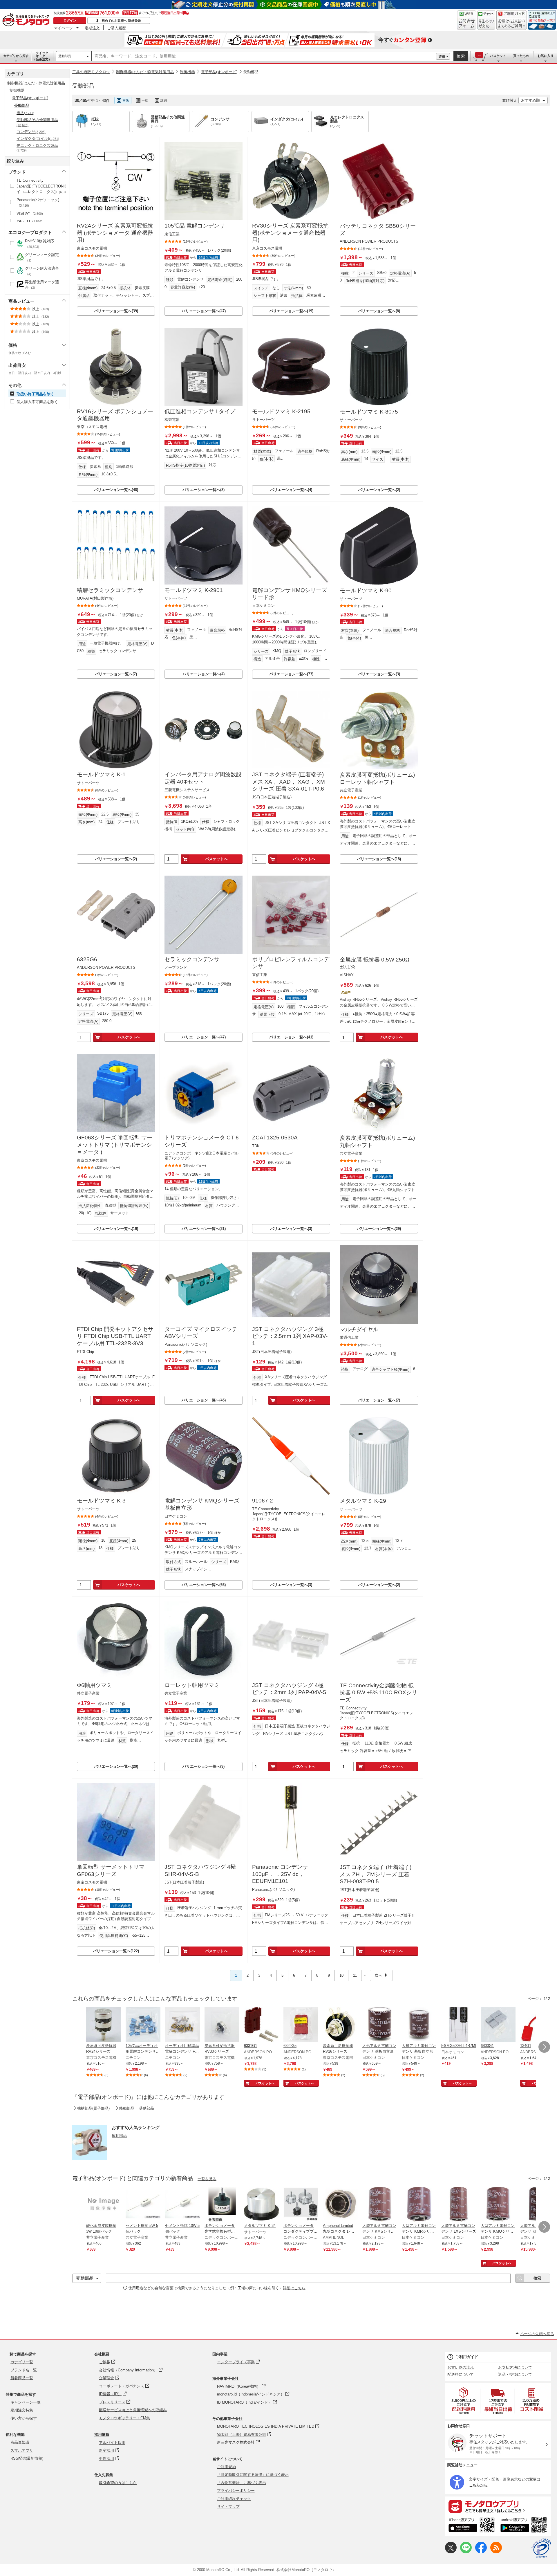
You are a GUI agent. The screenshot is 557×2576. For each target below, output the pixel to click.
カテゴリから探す (16, 56)
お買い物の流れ (461, 2367)
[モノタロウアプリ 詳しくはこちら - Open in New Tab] (498, 2506)
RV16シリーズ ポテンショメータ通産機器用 (115, 415)
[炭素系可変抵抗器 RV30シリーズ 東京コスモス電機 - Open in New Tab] (222, 2025)
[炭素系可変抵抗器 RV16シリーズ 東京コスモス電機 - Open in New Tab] (340, 2025)
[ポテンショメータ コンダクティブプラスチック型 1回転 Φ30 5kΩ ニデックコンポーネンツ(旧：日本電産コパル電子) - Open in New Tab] (301, 2205)
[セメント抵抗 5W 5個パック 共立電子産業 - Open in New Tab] (143, 2205)
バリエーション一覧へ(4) (291, 490)
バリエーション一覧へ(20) (116, 1766)
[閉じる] (240, 96)
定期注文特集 (22, 2410)
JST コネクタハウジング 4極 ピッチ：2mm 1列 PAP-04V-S (289, 1689)
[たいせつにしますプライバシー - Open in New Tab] (541, 2548)
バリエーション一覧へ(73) (291, 674)
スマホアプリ (22, 2450)
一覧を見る (207, 2179)
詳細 (442, 56)
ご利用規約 (226, 2467)
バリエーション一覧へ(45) (204, 1400)
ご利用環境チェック (234, 2499)
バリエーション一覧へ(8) (379, 311)
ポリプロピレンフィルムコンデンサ (291, 963)
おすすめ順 (530, 100)
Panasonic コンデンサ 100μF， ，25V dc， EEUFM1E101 (280, 1874)
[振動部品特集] (90, 2158)
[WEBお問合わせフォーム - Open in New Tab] (466, 20)
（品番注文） (42, 56)
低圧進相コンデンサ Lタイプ (200, 411)
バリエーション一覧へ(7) (116, 674)
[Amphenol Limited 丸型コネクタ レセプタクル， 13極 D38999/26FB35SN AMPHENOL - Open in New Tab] (340, 2205)
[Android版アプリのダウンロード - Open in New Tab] (525, 2526)
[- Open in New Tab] (464, 2401)
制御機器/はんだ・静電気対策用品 (145, 72)
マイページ (63, 28)
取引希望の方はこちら (118, 2483)
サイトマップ (228, 2506)
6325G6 (87, 959)
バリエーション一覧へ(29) (379, 1229)
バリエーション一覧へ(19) (291, 311)
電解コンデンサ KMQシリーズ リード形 (290, 594)
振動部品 (119, 2136)
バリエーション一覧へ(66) (204, 1585)
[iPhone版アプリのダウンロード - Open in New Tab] (472, 2526)
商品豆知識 (20, 2442)
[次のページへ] (544, 2047)
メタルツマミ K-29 (363, 1501)
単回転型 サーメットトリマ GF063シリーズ (111, 1870)
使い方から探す (24, 2418)
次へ (379, 1975)
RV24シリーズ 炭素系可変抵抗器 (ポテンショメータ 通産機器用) (115, 233)
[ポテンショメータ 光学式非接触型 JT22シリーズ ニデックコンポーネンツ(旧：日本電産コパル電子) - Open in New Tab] (222, 2205)
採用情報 (102, 2435)
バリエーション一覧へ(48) (116, 490)
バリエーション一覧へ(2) (379, 490)
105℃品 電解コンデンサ (195, 226)
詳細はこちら (294, 2288)
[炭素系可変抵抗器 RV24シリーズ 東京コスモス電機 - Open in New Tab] (104, 2025)
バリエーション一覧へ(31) (204, 1229)
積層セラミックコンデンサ (110, 590)
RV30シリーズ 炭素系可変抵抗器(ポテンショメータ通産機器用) (290, 233)
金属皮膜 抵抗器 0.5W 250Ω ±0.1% (375, 963)
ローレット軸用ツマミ (192, 1685)
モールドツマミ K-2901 (194, 590)
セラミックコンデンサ (192, 959)
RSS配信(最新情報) (27, 2458)
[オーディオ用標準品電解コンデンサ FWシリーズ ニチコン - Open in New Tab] (182, 2025)
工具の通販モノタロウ (91, 72)
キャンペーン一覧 (26, 2402)
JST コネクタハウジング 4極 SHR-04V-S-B (200, 1870)
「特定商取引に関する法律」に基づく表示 (253, 2475)
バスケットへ (216, 859)
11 (355, 1975)
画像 (126, 100)
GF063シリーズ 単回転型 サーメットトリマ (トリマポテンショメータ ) (115, 1145)
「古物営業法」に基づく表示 (242, 2483)
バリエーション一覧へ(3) (379, 674)
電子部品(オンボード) (219, 72)
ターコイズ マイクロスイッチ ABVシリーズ (201, 1333)
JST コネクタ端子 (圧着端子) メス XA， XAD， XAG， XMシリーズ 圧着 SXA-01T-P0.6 (289, 782)
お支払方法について (515, 2367)
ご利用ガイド (467, 2357)
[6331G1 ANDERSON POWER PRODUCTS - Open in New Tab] (261, 2025)
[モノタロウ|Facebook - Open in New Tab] (481, 2552)
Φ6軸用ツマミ (94, 1685)
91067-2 (263, 1501)
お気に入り (546, 56)
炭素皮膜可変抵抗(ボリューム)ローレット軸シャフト (377, 778)
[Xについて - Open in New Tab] (451, 2552)
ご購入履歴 (116, 28)
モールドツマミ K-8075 (369, 412)
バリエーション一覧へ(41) (291, 1037)
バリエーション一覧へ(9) (204, 1766)
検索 (461, 56)
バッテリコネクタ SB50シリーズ (378, 230)
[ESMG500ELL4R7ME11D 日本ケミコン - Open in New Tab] (459, 2025)
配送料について (461, 2374)
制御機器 (187, 72)
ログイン (70, 20)
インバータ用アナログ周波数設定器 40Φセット (203, 778)
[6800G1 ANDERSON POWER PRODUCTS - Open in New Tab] (498, 2025)
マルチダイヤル (359, 1329)
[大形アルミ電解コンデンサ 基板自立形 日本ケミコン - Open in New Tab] (380, 2025)
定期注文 (92, 28)
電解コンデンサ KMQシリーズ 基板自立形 (202, 1504)
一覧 (145, 100)
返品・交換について (515, 2374)
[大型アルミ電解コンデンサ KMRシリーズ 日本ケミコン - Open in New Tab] (419, 2205)
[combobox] (264, 56)
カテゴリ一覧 (22, 2362)
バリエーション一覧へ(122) (116, 1951)
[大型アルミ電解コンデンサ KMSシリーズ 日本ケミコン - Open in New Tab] (380, 2205)
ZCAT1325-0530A (275, 1138)
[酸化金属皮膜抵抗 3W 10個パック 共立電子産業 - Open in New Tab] (104, 2205)
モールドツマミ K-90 (366, 590)
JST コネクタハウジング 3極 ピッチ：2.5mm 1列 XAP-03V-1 (290, 1336)
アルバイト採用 (112, 2443)
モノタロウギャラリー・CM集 (124, 2418)
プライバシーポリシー (236, 2491)
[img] (27, 20)
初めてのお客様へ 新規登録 (121, 21)
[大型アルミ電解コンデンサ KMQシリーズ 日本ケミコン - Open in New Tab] (498, 2205)
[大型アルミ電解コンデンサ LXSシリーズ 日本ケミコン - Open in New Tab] (459, 2205)
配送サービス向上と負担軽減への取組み (133, 2410)
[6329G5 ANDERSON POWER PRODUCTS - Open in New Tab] (301, 2025)
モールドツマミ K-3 (101, 1501)
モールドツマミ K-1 (101, 774)
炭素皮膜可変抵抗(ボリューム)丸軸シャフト (377, 1141)
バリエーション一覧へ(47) (204, 311)
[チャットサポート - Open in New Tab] (486, 20)
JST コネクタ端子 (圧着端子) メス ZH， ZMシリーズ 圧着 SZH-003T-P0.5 (376, 1874)
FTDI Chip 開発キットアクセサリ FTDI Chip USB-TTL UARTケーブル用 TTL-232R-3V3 (115, 1336)
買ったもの (521, 56)
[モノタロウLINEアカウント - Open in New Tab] (466, 2552)
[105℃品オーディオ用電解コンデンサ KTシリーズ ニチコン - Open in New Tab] (143, 2025)
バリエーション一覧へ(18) (379, 859)
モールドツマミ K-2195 (281, 411)
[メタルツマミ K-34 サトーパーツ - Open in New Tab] (261, 2205)
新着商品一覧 (22, 2378)
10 (341, 1975)
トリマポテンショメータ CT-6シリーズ (202, 1141)
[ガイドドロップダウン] (512, 24)
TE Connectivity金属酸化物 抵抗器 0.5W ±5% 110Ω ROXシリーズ (378, 1693)
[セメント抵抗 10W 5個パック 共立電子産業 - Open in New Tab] (182, 2205)
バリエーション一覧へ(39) (116, 311)
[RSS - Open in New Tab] (496, 2552)
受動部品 (65, 56)
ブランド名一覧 (24, 2370)
